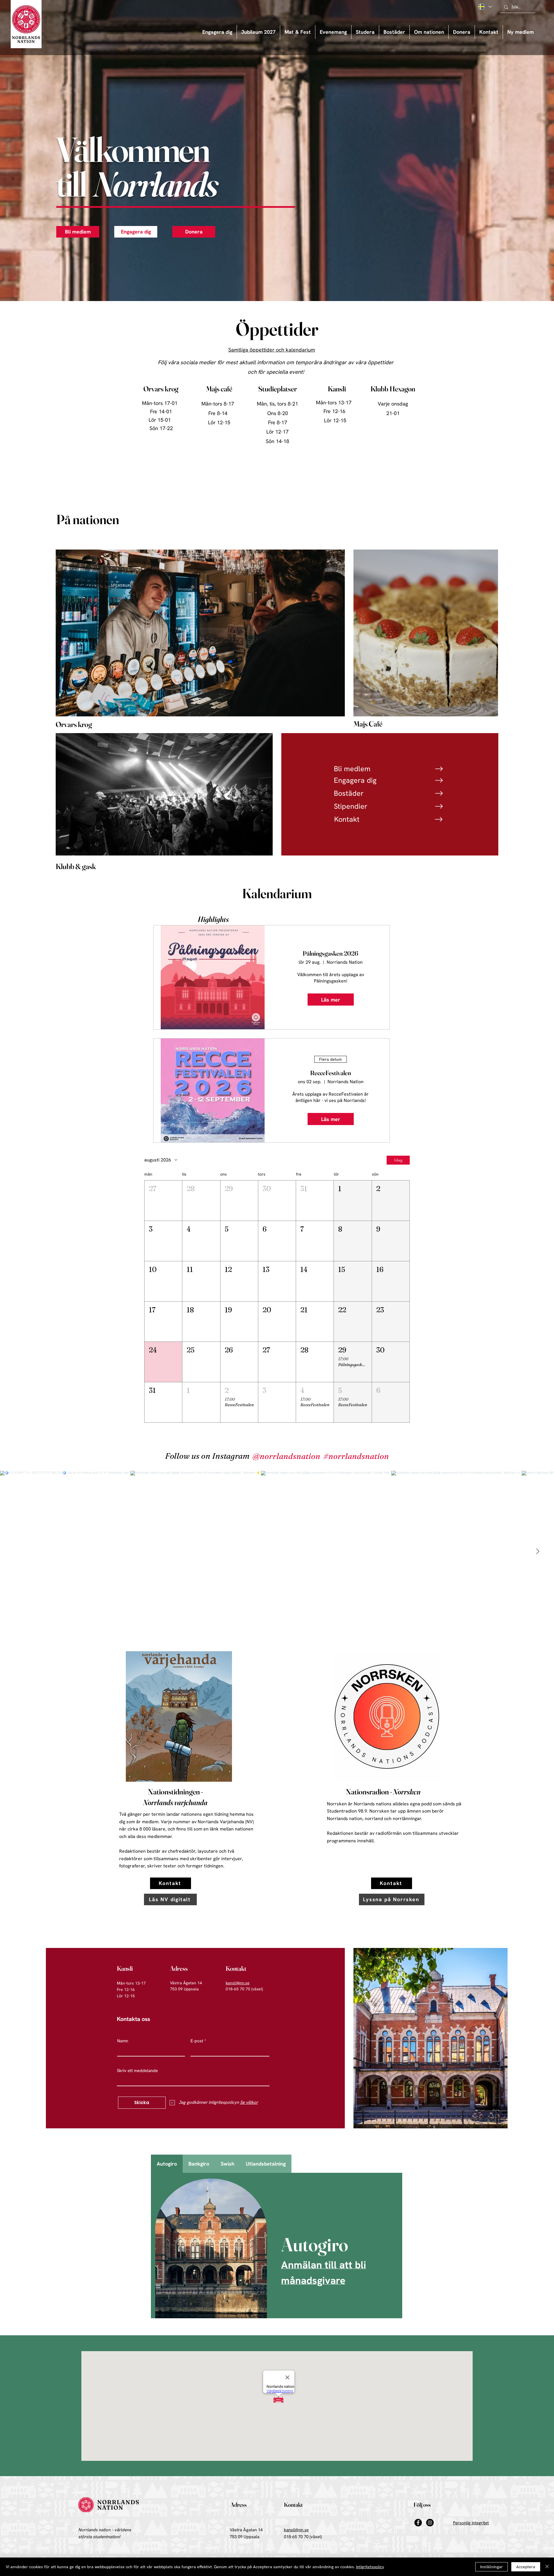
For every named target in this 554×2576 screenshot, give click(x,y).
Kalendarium (277, 893)
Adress (179, 1968)
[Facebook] (418, 2523)
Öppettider (277, 329)
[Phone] (439, 769)
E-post (197, 2041)
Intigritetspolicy (370, 2567)
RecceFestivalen (331, 1073)
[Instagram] (430, 2523)
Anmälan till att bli (324, 2265)
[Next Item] (538, 1551)
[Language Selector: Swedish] (485, 7)
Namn (123, 2041)
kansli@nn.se (238, 1983)
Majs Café (368, 724)
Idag (398, 1160)
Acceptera (526, 2567)
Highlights (213, 919)
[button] (333, 32)
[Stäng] (547, 2567)
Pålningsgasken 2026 (331, 953)
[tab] (167, 2164)
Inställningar (492, 2567)
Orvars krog (74, 724)
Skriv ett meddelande (137, 2071)
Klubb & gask (76, 866)
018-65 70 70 (296, 2537)
